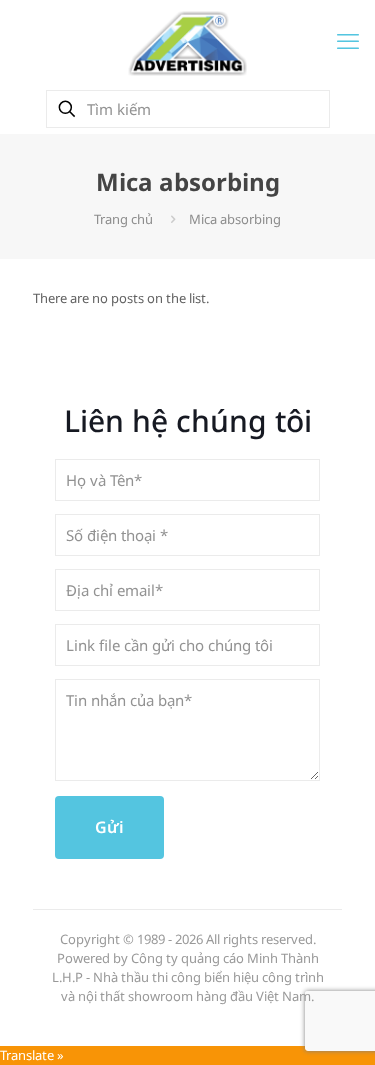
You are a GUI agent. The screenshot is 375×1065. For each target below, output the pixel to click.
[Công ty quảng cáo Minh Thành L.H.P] (187, 42)
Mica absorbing (235, 219)
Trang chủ (123, 219)
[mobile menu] (348, 40)
